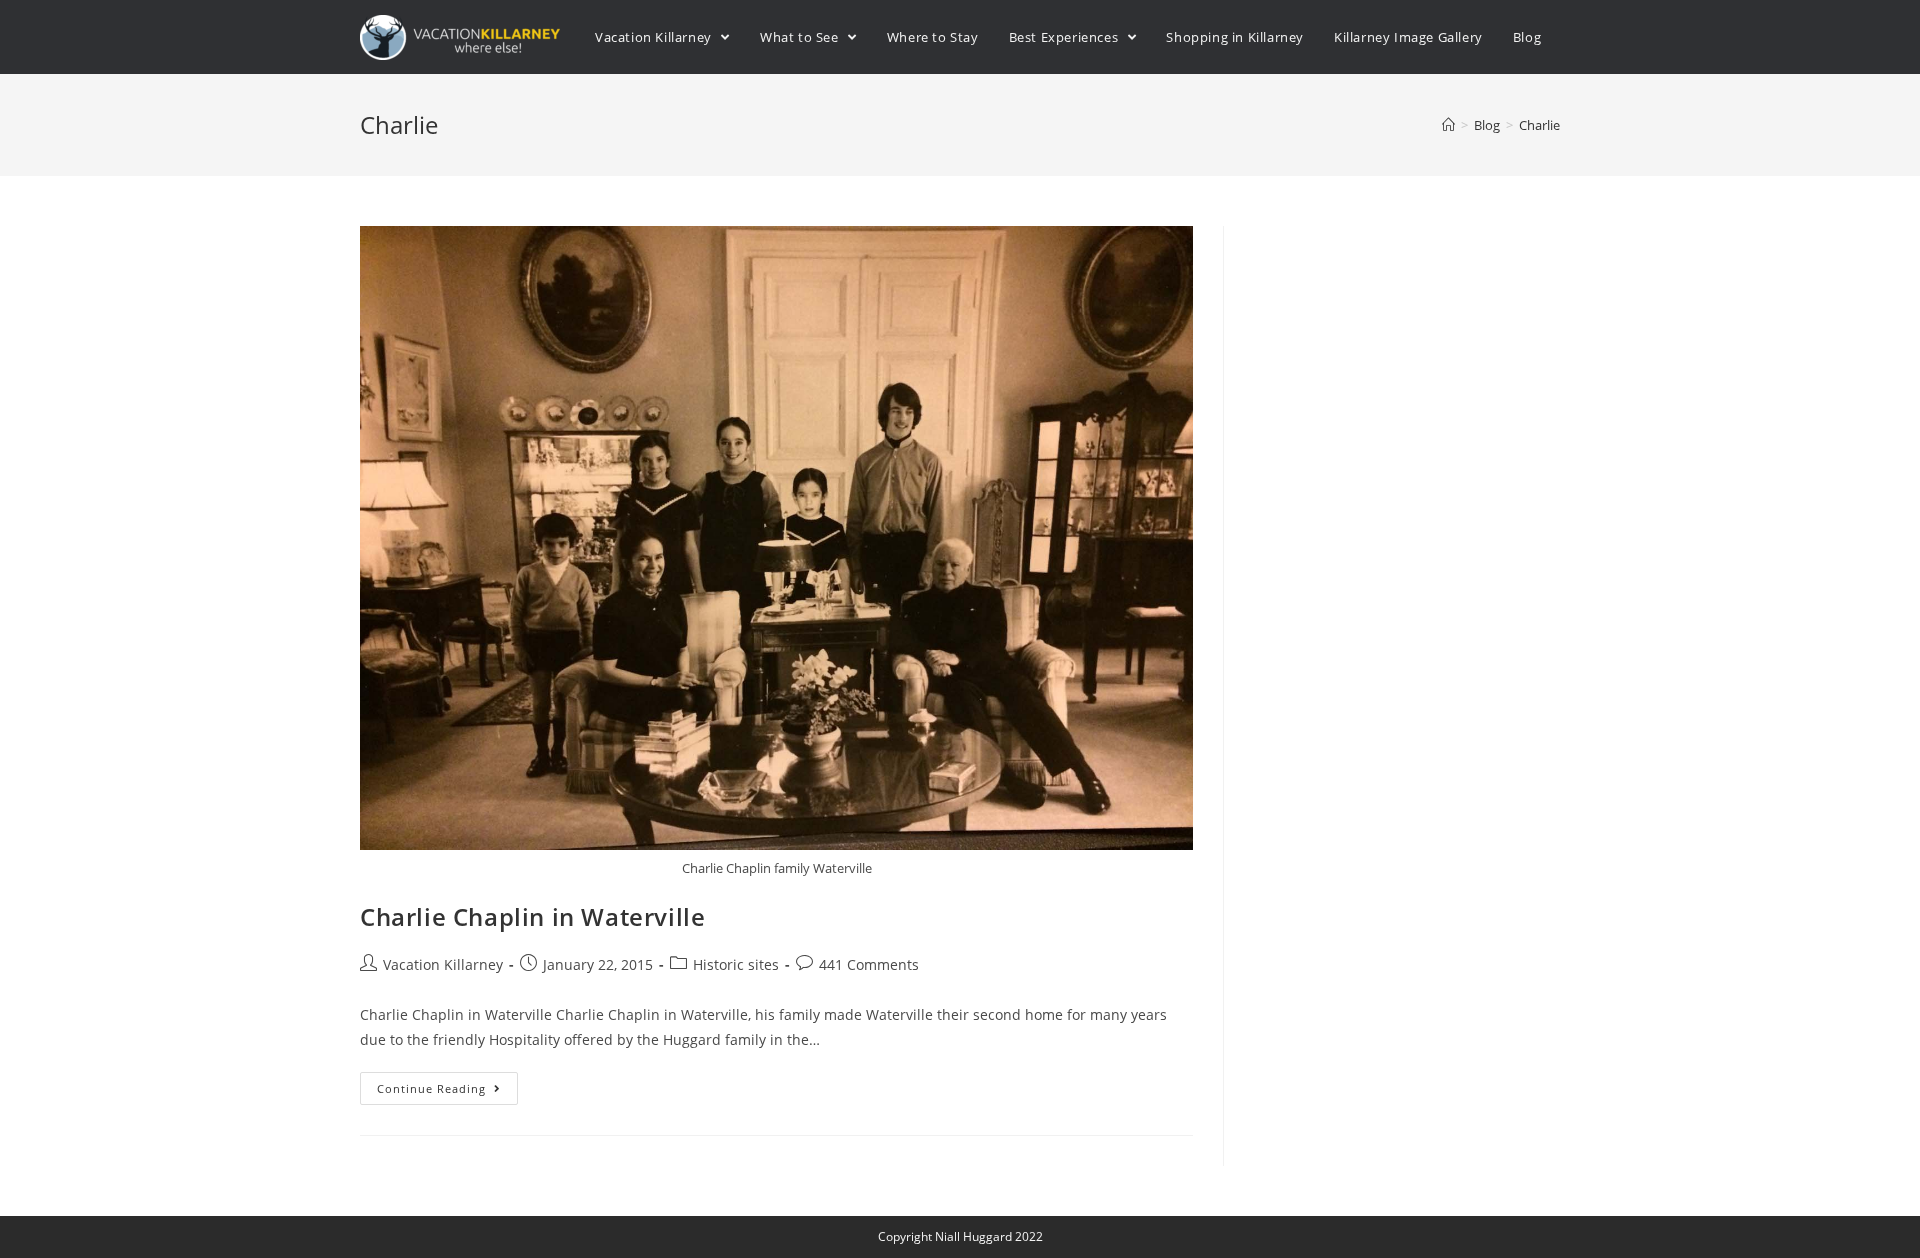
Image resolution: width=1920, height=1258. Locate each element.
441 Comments (869, 964)
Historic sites (736, 964)
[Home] (1448, 125)
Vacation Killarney (443, 964)
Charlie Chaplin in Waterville (532, 916)
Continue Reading (431, 1088)
